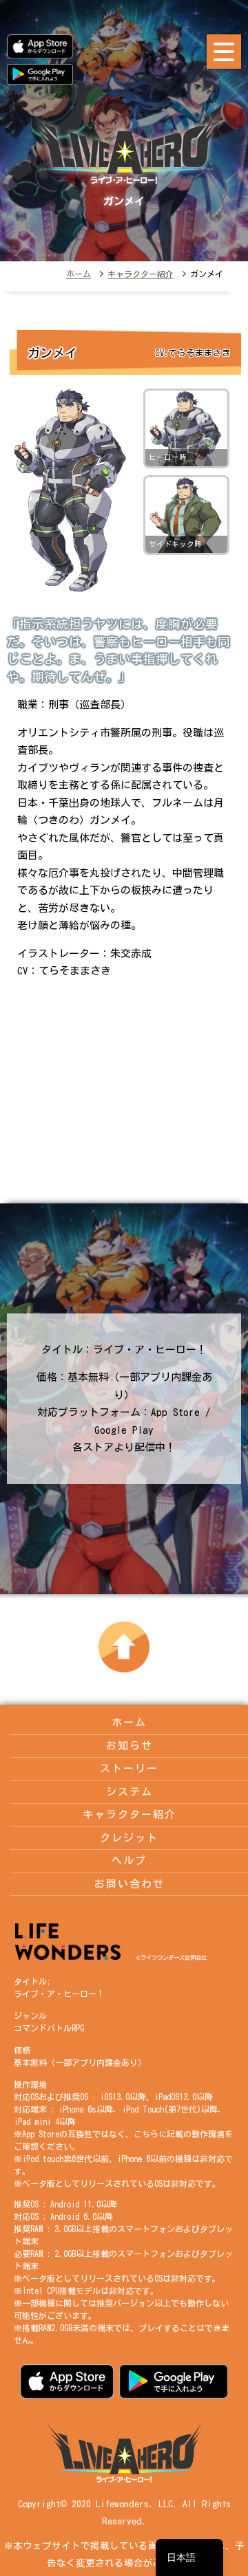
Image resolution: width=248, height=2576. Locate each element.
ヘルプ (129, 1860)
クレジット (129, 1838)
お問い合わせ (130, 1884)
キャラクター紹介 (141, 274)
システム (130, 1792)
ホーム (79, 274)
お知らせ (130, 1746)
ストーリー (129, 1768)
